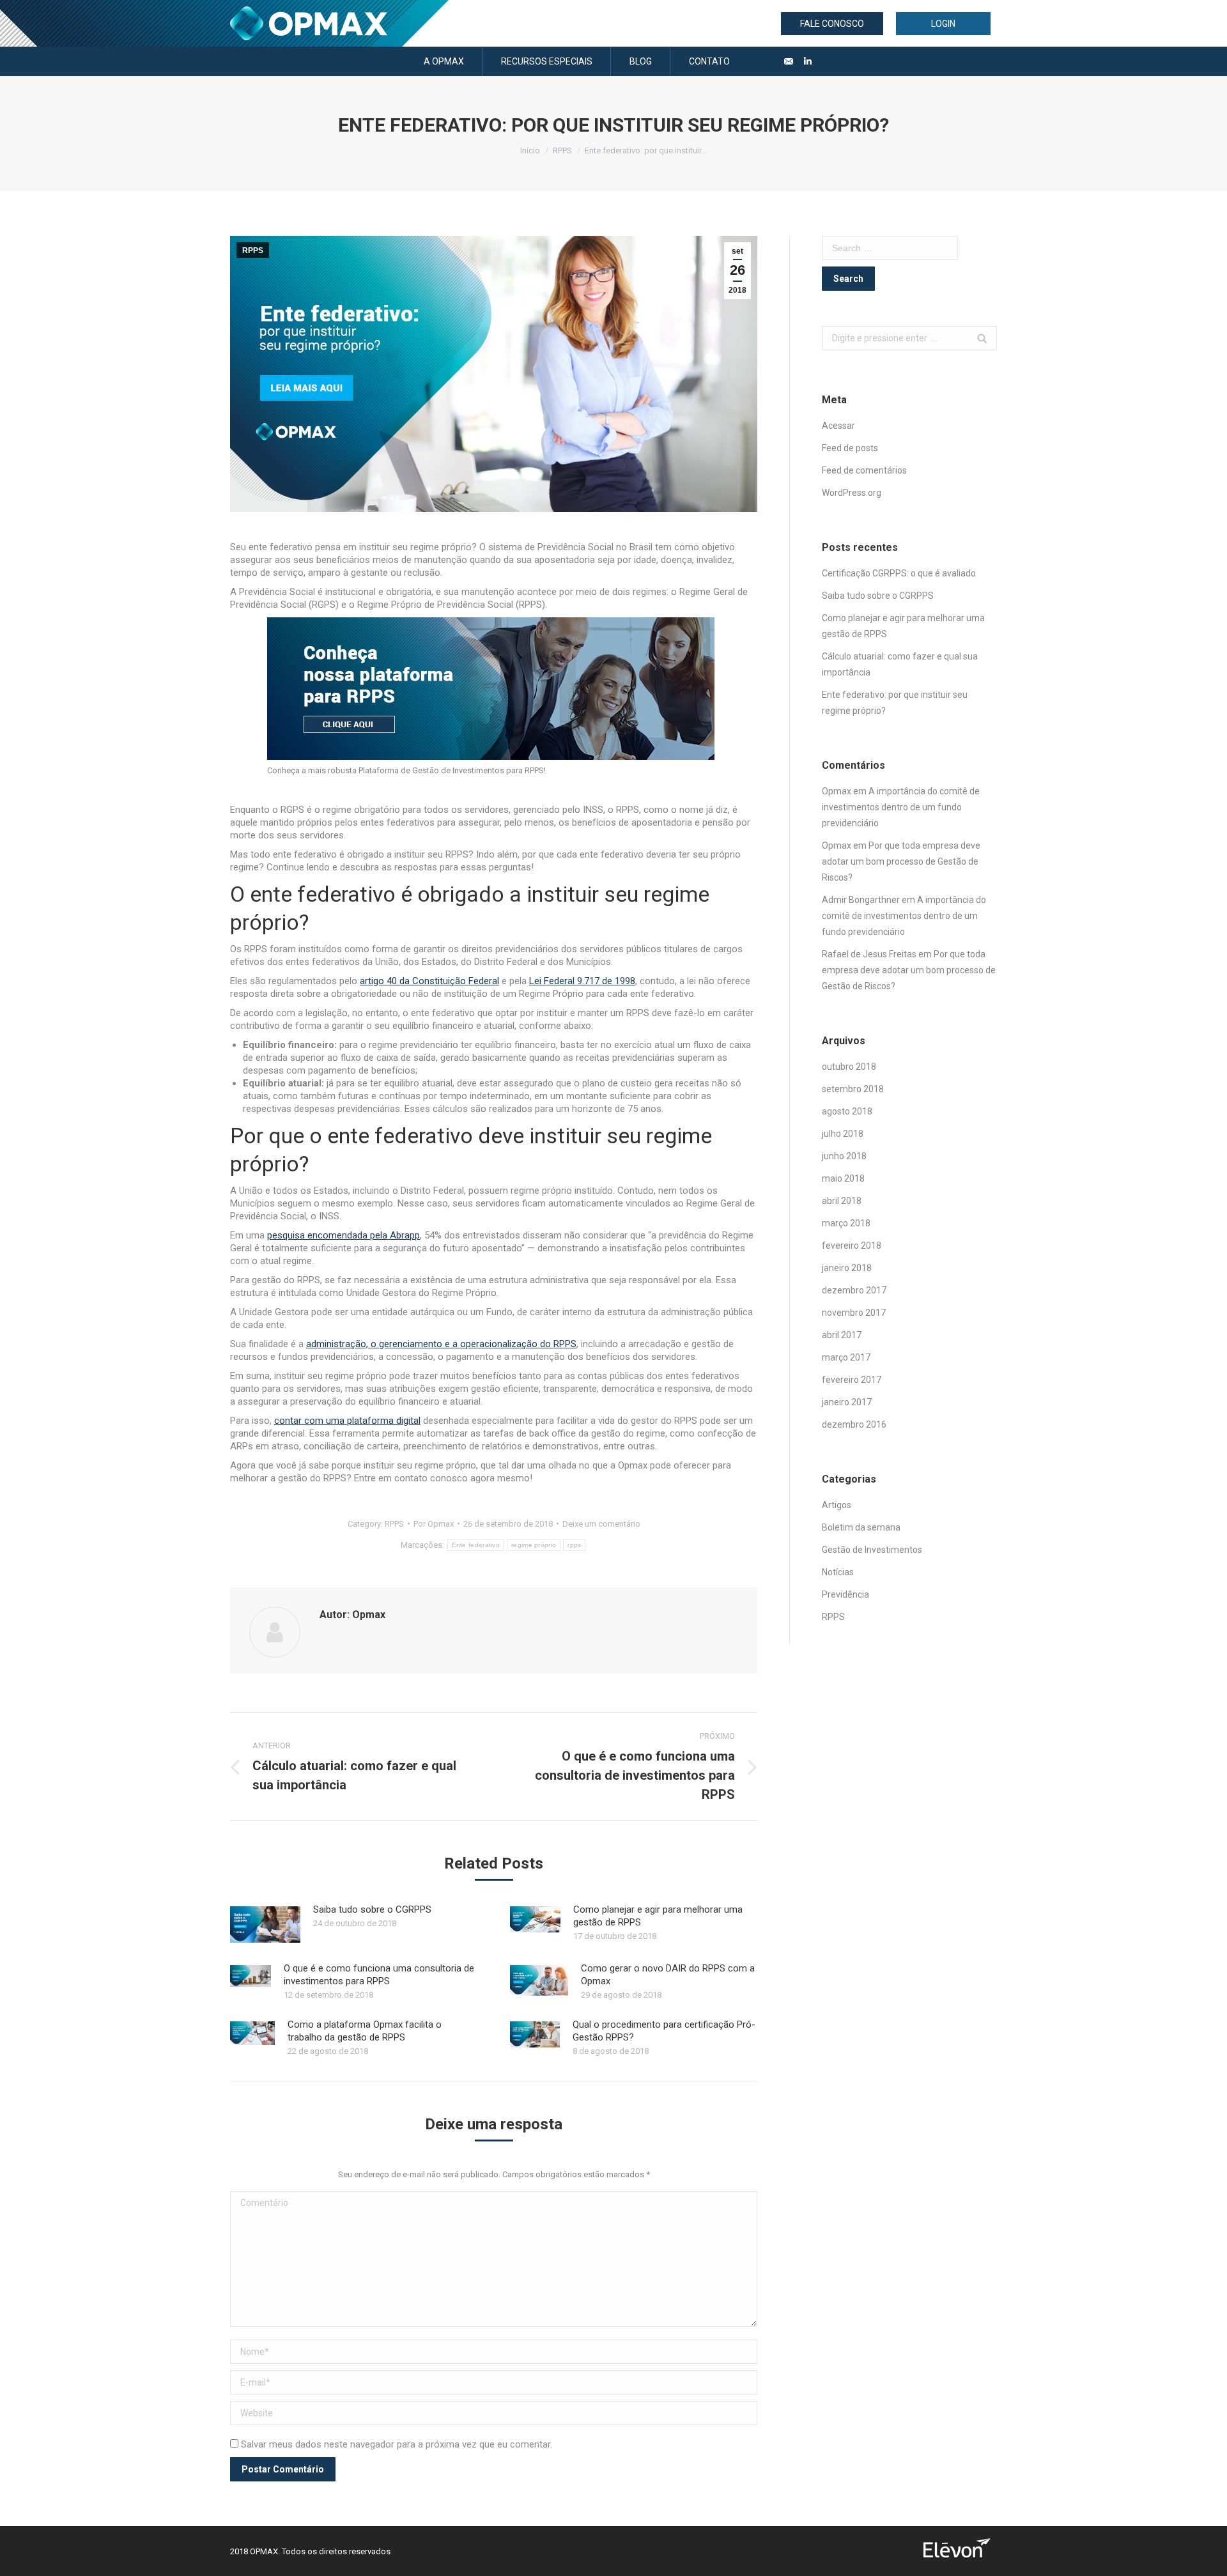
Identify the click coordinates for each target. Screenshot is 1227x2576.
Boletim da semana (861, 1527)
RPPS (562, 150)
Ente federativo (476, 1545)
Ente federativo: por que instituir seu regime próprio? (895, 703)
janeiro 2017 (847, 1402)
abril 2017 (842, 1335)
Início (530, 150)
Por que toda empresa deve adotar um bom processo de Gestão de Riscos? (901, 861)
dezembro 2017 (854, 1290)
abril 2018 (842, 1201)
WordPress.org (852, 493)
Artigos (837, 1505)
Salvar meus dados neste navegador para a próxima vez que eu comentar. (397, 2444)
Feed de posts (850, 448)
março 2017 (846, 1357)
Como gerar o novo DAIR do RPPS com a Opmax (668, 1975)
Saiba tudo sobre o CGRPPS (372, 1909)
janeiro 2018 (847, 1268)
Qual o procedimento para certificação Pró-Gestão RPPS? (664, 2031)
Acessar (838, 426)
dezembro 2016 (854, 1424)
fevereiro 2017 (852, 1380)
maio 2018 (843, 1178)
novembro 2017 (854, 1313)
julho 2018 (843, 1134)
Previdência (845, 1594)
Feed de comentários (864, 470)
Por (434, 1524)
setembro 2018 (853, 1089)
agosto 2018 (847, 1111)
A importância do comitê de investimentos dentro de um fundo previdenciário (901, 807)
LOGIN (943, 24)
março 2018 (846, 1223)
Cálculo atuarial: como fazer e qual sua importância (900, 664)
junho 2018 (844, 1156)
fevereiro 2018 (852, 1246)
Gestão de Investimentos (872, 1550)
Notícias (838, 1572)
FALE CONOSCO (832, 24)
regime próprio (534, 1545)
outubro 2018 (849, 1067)
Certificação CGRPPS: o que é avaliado (899, 573)
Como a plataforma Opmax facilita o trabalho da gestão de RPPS (365, 2031)
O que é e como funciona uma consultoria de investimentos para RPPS (379, 1975)
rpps (574, 1545)
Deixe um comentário (601, 1524)
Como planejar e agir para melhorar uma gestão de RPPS (658, 1916)
